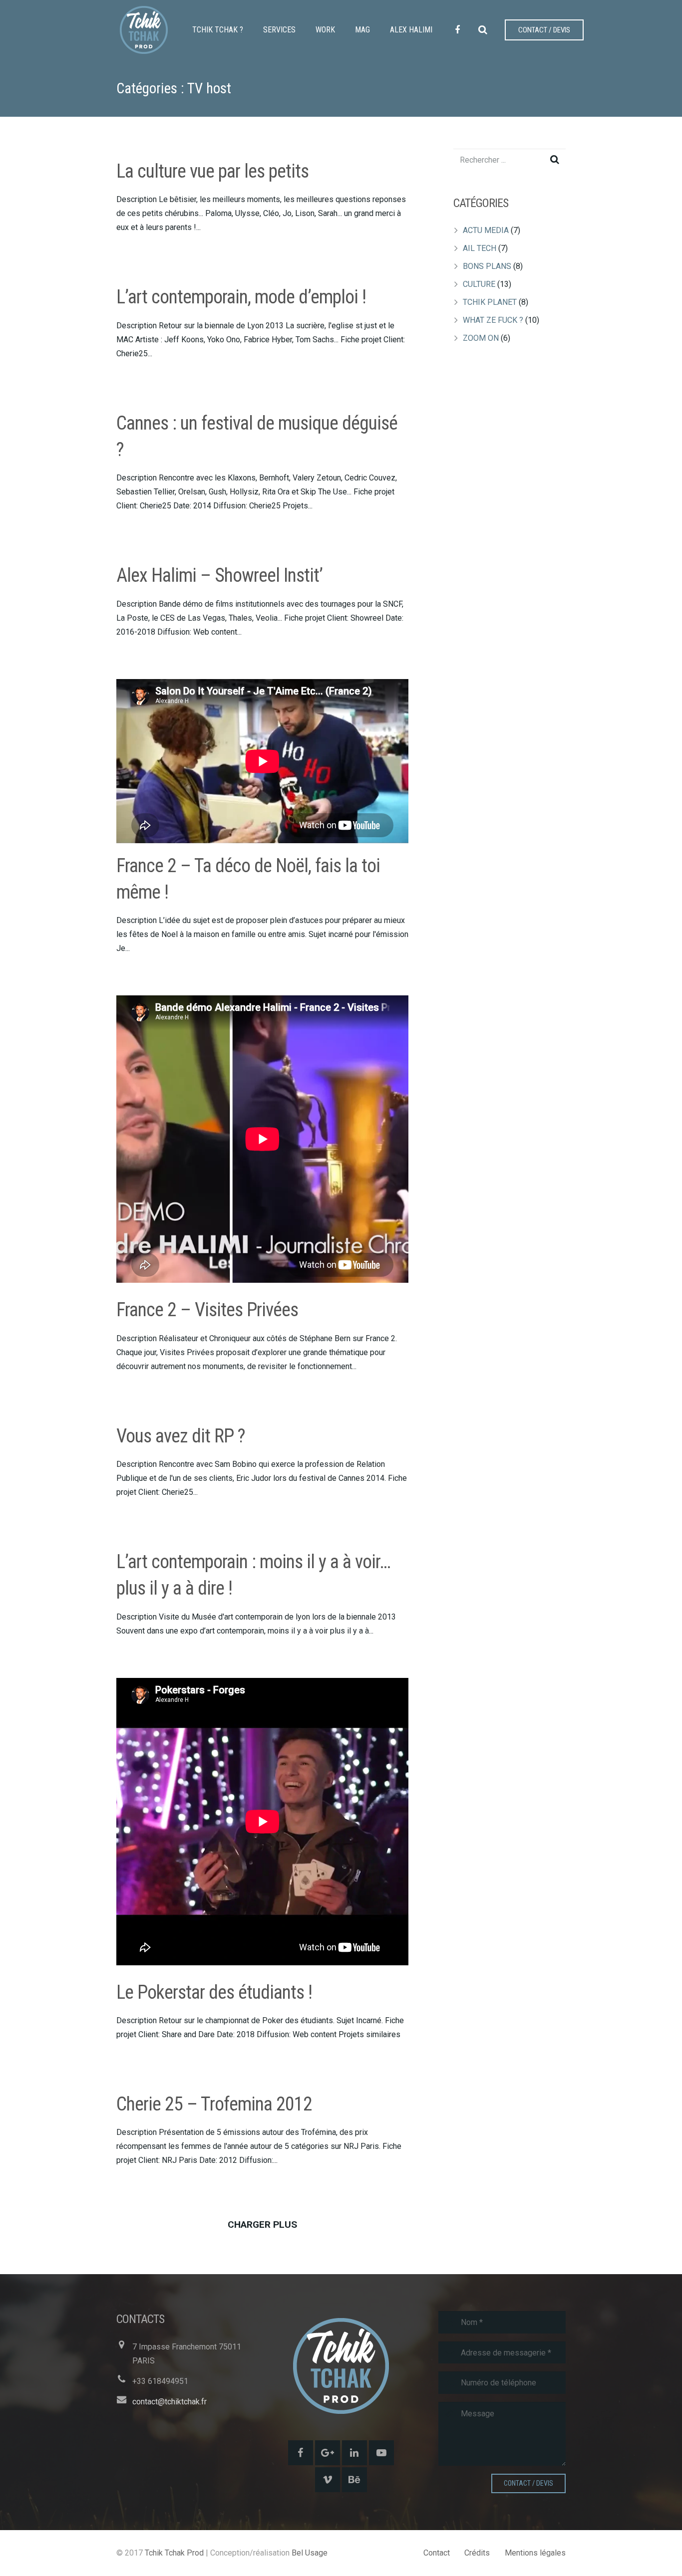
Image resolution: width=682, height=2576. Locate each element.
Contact (437, 2553)
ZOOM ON (481, 338)
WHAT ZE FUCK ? (493, 320)
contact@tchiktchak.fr (170, 2402)
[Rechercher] (483, 30)
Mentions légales (535, 2553)
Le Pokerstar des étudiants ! (214, 1992)
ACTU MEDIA (486, 230)
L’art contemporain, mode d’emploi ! (241, 297)
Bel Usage (310, 2553)
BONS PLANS (487, 266)
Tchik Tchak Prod (174, 2553)
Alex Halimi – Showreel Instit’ (219, 575)
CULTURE (479, 284)
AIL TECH (480, 248)
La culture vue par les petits (212, 171)
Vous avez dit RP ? (181, 1436)
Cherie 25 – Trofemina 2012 (214, 2104)
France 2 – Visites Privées (207, 1310)
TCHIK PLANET (490, 302)
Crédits (477, 2553)
